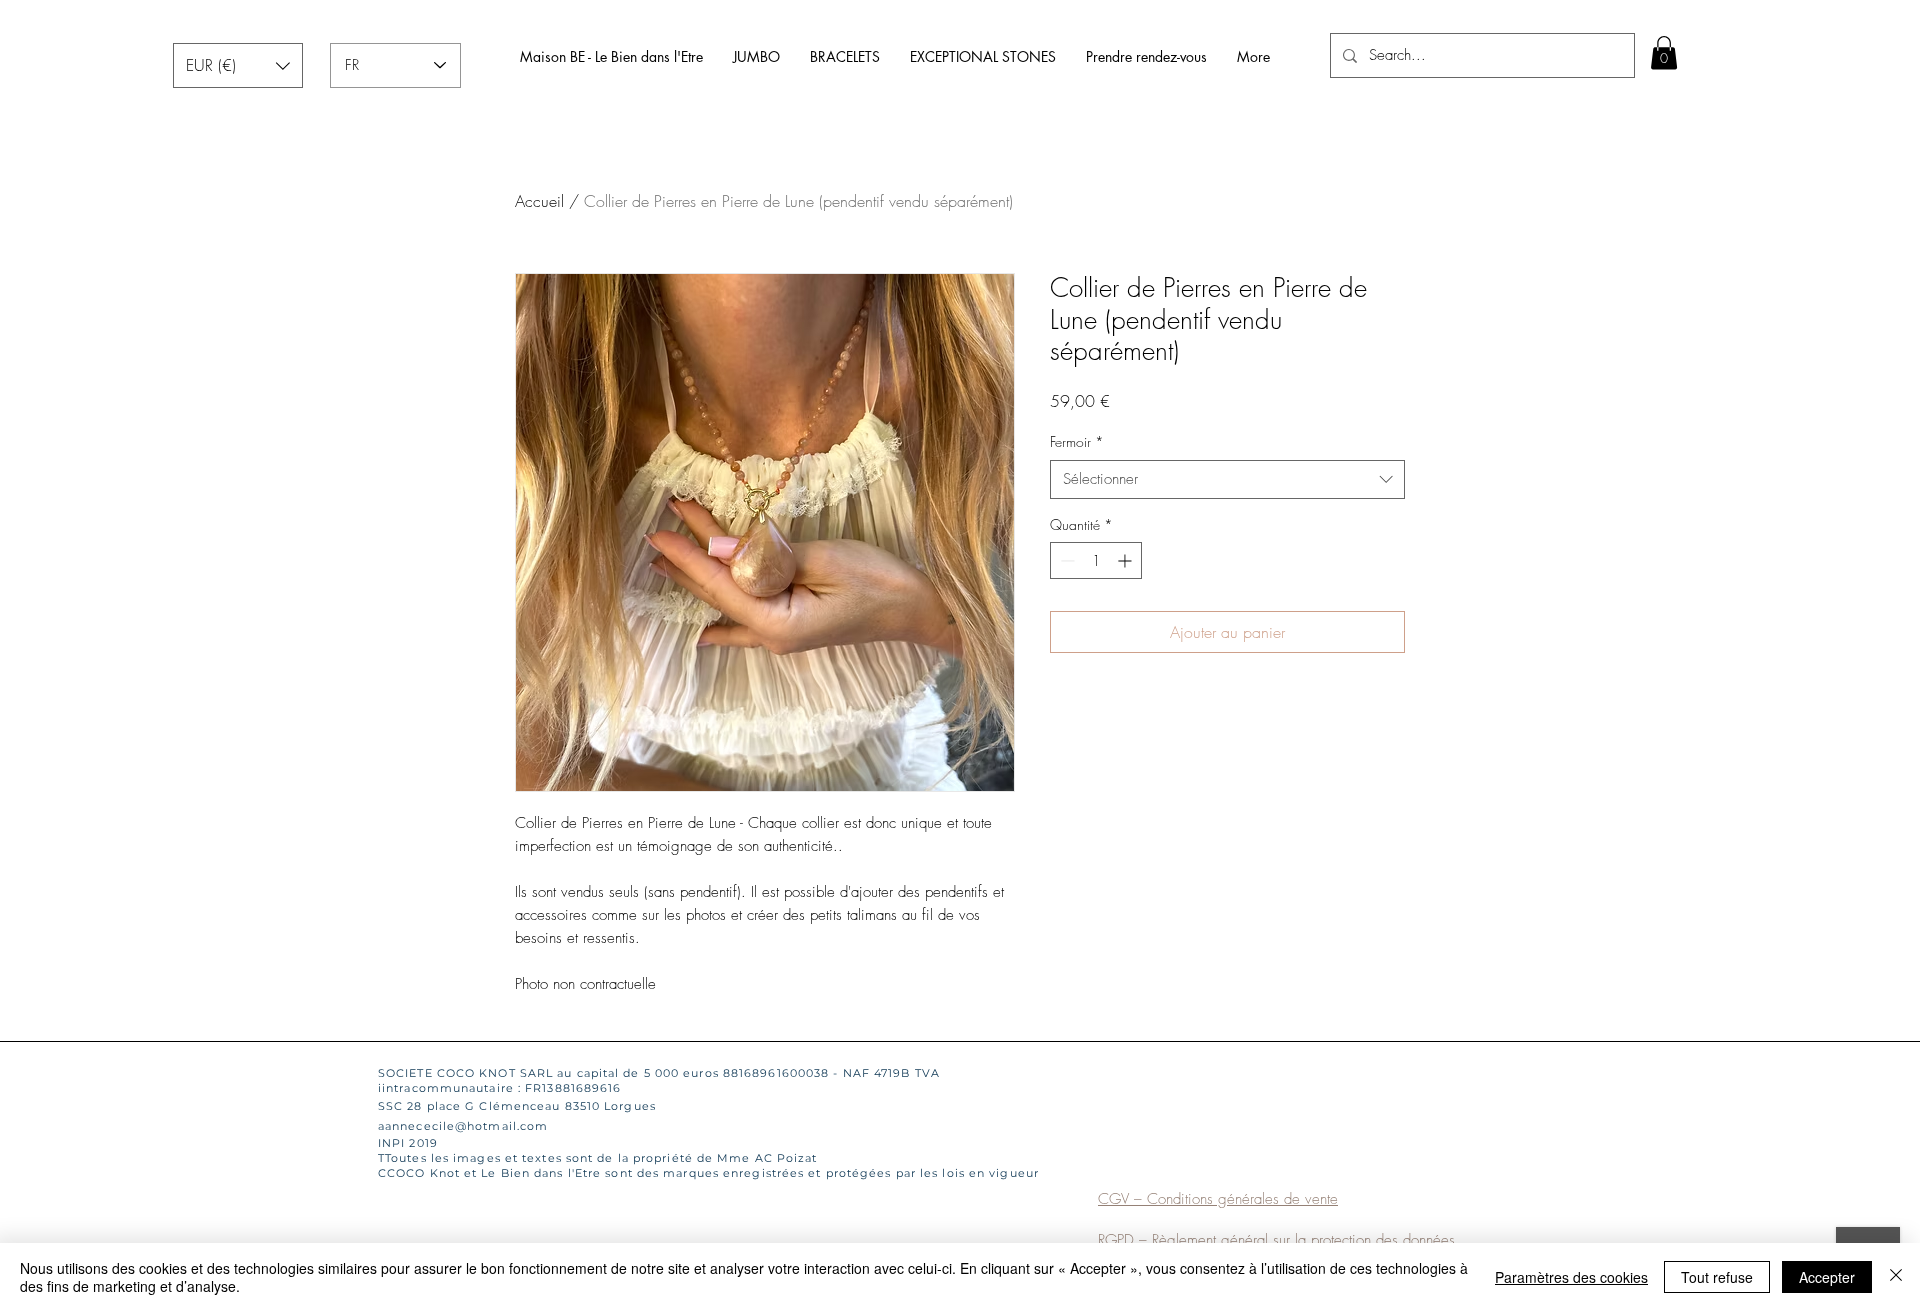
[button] (238, 65)
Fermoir (1077, 441)
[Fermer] (1896, 1277)
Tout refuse (1717, 1277)
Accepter (1827, 1277)
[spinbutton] (1096, 560)
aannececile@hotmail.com (463, 1126)
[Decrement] (1065, 560)
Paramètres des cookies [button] (1571, 1277)
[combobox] (1227, 479)
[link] (1664, 52)
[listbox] (238, 65)
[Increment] (1126, 560)
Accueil (539, 201)
